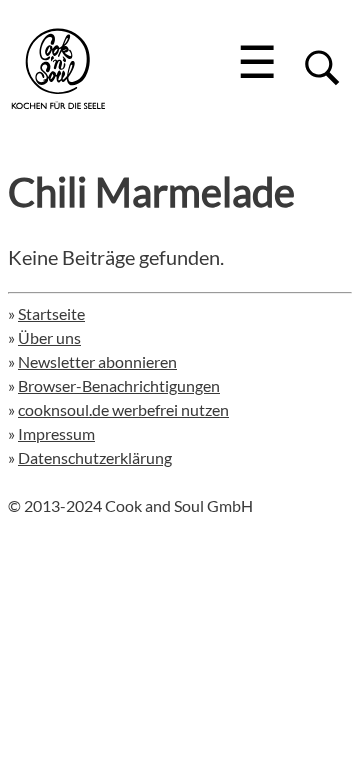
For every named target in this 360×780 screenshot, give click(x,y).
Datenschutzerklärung (95, 457)
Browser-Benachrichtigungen (119, 385)
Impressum (56, 433)
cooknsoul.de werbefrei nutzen (123, 409)
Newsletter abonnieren (97, 361)
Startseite (51, 313)
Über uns (49, 337)
